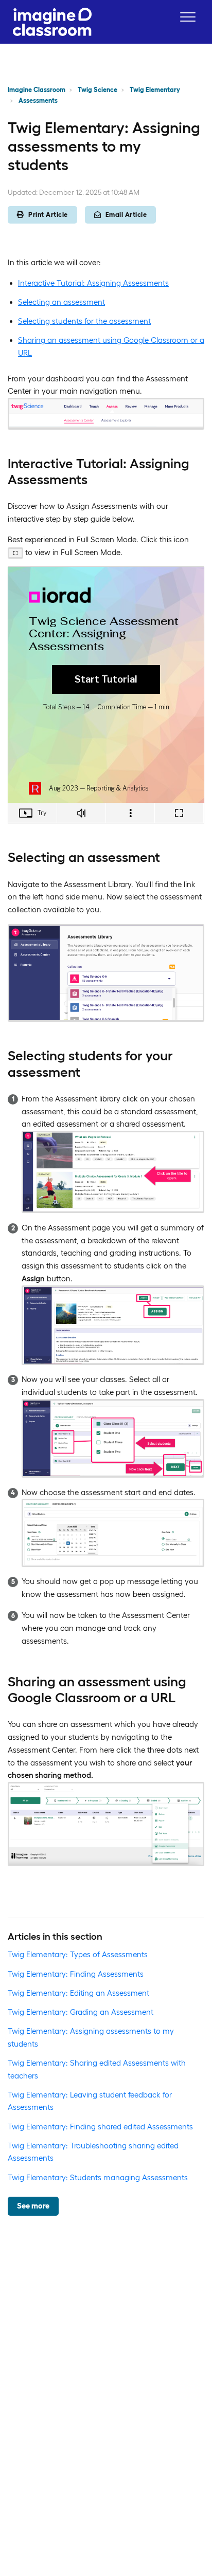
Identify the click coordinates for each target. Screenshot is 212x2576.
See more (33, 2206)
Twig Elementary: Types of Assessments (78, 1954)
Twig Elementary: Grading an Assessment (81, 2012)
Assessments (38, 100)
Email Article (126, 215)
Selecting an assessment (61, 302)
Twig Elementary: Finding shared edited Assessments (100, 2127)
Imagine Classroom (37, 90)
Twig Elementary (155, 90)
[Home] (52, 22)
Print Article (48, 215)
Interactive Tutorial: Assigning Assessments (93, 283)
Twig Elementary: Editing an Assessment (78, 1993)
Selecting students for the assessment (84, 321)
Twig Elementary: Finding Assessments (76, 1974)
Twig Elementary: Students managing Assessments (98, 2177)
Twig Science (98, 90)
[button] (188, 17)
